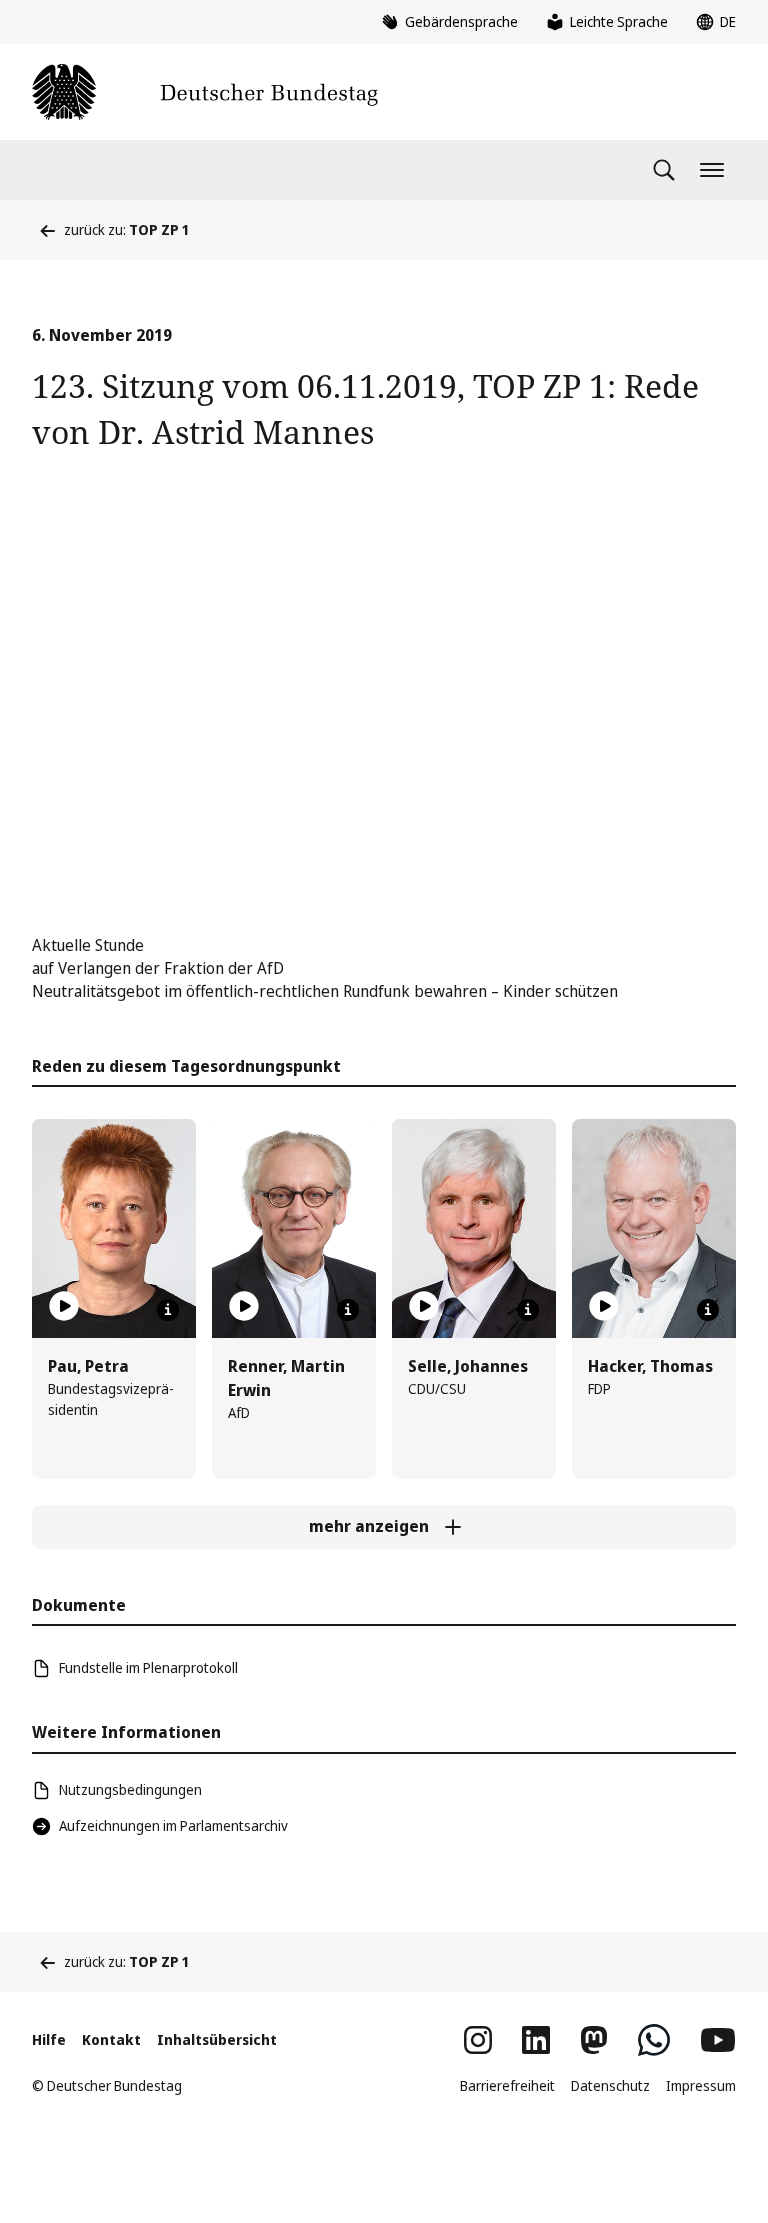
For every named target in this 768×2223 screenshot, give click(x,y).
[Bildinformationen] (168, 1310)
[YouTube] (718, 2040)
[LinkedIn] (536, 2040)
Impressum (701, 2085)
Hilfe (49, 2039)
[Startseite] (205, 92)
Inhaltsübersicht (217, 2039)
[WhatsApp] (654, 2040)
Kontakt (111, 2039)
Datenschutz (610, 2085)
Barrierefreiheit (507, 2085)
